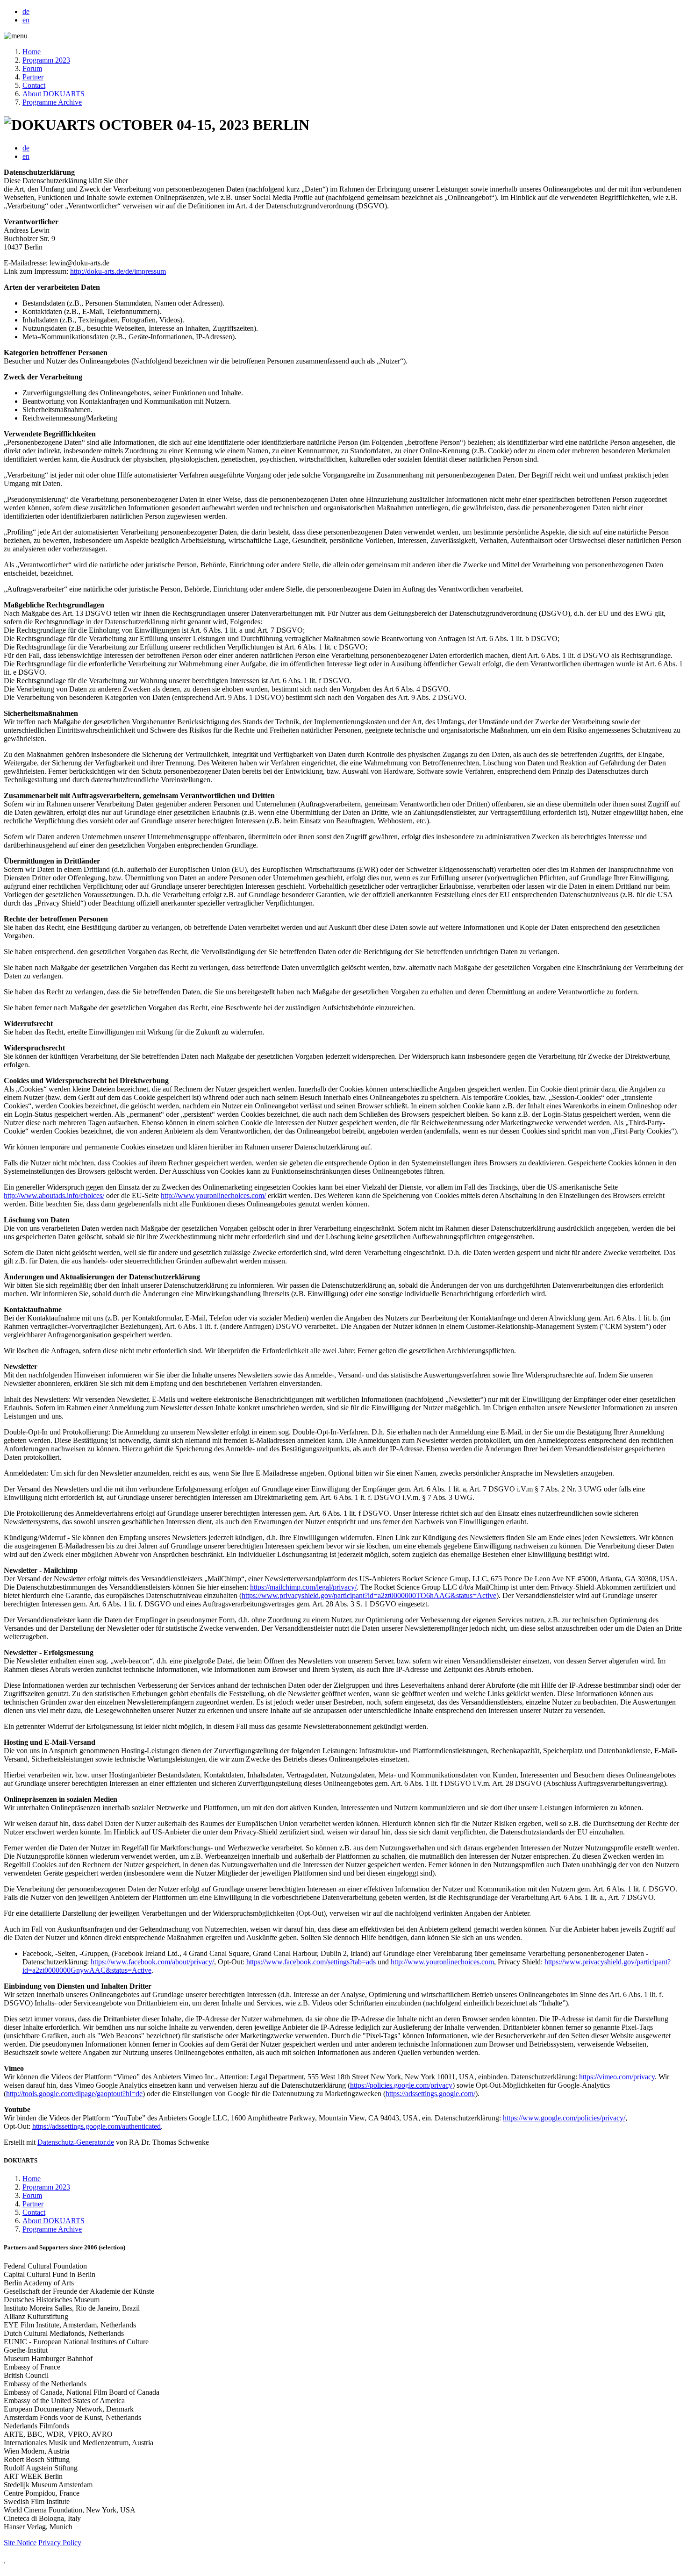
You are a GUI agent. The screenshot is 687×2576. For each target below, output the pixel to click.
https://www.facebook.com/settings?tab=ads (311, 1962)
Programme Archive (52, 102)
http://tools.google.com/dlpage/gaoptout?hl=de (74, 2094)
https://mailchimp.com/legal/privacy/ (303, 1587)
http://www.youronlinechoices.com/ (213, 1195)
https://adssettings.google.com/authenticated (97, 2126)
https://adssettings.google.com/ (430, 2094)
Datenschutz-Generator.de (76, 2142)
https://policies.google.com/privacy (401, 2085)
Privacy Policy (60, 2543)
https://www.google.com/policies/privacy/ (564, 2118)
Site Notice (20, 2543)
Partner (33, 77)
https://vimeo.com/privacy (617, 2077)
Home (32, 52)
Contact (34, 85)
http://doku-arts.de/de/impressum (118, 271)
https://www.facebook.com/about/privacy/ (152, 1962)
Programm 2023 (46, 60)
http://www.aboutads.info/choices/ (54, 1195)
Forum (32, 68)
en (26, 20)
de (26, 11)
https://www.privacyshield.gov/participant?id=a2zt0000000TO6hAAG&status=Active (369, 1595)
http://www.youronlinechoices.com (442, 1962)
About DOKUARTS (54, 94)
